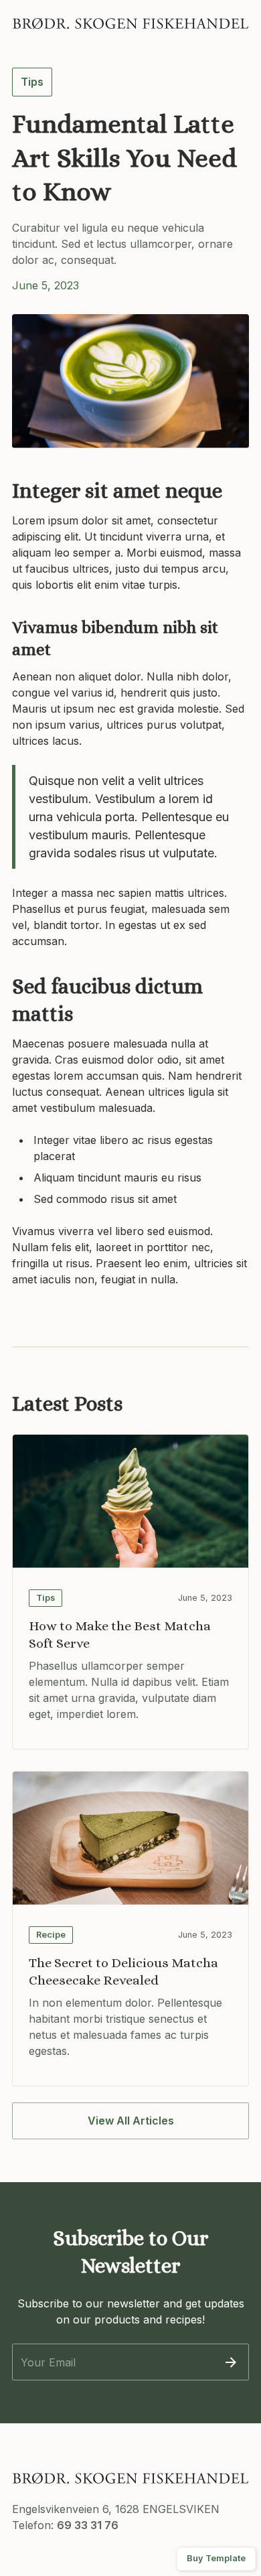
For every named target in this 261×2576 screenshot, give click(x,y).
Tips (32, 82)
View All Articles (131, 2121)
